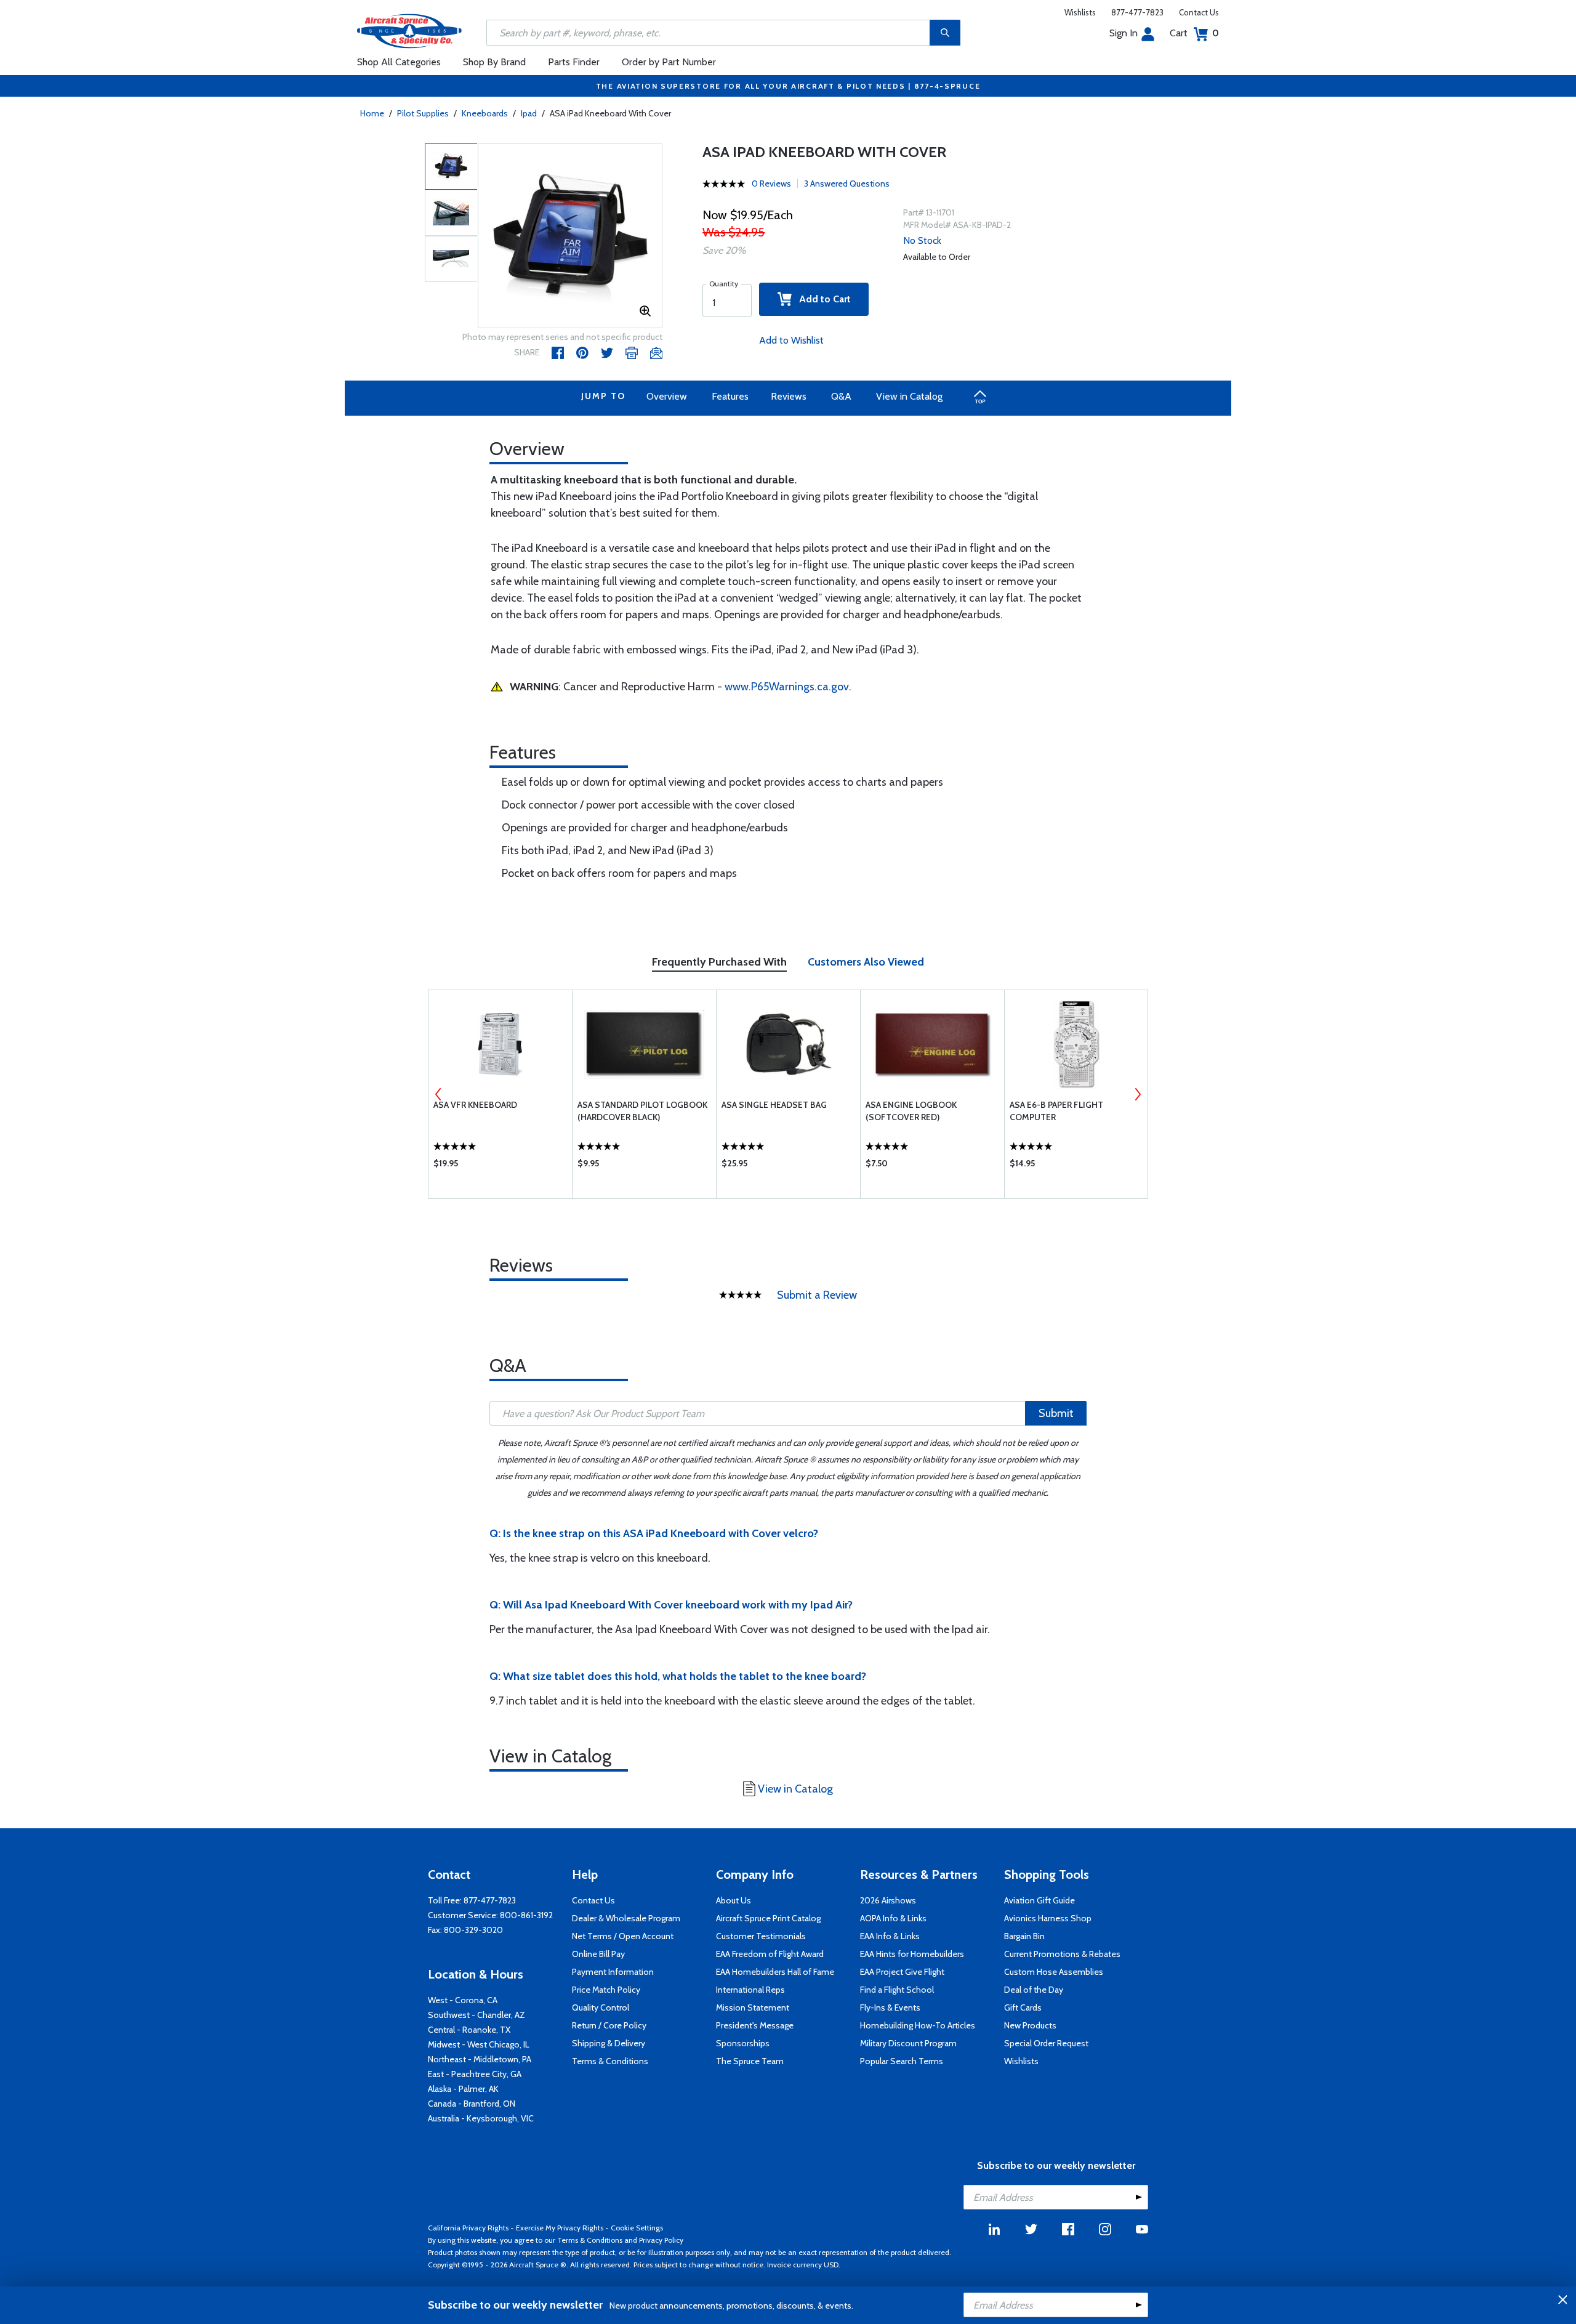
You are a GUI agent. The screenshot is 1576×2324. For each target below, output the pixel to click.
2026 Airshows (888, 1900)
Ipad (529, 113)
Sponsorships (743, 2043)
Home (372, 113)
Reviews (789, 396)
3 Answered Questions (847, 184)
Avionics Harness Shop (1048, 1918)
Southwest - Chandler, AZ (476, 2015)
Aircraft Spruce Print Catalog (768, 1918)
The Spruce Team (750, 2061)
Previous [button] (438, 1094)
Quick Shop (500, 1166)
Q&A (841, 396)
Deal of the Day (1034, 1990)
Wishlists (1080, 12)
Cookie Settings (637, 2228)
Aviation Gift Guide (1039, 1900)
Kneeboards (485, 113)
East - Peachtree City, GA (475, 2074)
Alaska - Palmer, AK (463, 2089)
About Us (734, 1900)
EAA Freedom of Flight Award (770, 1954)
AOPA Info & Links (893, 1918)
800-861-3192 (526, 1915)
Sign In (1124, 33)
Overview (667, 396)
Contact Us (1199, 12)
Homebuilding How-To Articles (918, 2025)
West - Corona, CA (463, 2000)
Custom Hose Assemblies (1054, 1972)
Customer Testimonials (761, 1936)
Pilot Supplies (423, 113)
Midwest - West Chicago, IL (479, 2044)
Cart (1194, 33)
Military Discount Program (908, 2043)
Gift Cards (1023, 2007)
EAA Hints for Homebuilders (912, 1954)
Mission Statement (753, 2007)
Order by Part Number (669, 62)
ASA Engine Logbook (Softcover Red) (911, 1111)
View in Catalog (909, 396)
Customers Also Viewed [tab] (866, 962)
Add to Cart (821, 299)
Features (730, 396)
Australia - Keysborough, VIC (481, 2118)
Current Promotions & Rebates (1062, 1954)
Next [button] (1138, 1094)
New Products (1030, 2025)
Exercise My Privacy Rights (560, 2228)
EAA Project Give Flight (902, 1972)
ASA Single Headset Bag (774, 1105)
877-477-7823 (1137, 12)
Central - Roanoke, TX (469, 2030)
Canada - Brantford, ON (472, 2104)
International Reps (750, 1990)
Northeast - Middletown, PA (480, 2059)
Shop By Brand (494, 62)
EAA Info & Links (890, 1936)
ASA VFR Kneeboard (475, 1105)
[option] (570, 236)
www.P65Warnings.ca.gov (787, 687)
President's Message (755, 2025)
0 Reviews (771, 184)
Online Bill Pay (598, 1954)
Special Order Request (1046, 2043)
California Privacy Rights (468, 2228)
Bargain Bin (1024, 1936)
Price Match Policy (606, 1990)
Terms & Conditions (610, 2061)
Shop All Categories (399, 62)
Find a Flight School (897, 1990)
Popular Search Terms (902, 2061)
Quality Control (601, 2007)
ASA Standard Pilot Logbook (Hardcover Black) (642, 1111)
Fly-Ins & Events (890, 2007)
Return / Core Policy (609, 2025)
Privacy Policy (661, 2240)
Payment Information (613, 1972)
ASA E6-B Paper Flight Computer (1056, 1111)
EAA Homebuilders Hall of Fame (775, 1972)
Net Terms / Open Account (623, 1936)
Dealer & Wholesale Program (626, 1918)
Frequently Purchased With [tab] (719, 962)
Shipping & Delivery (609, 2043)
